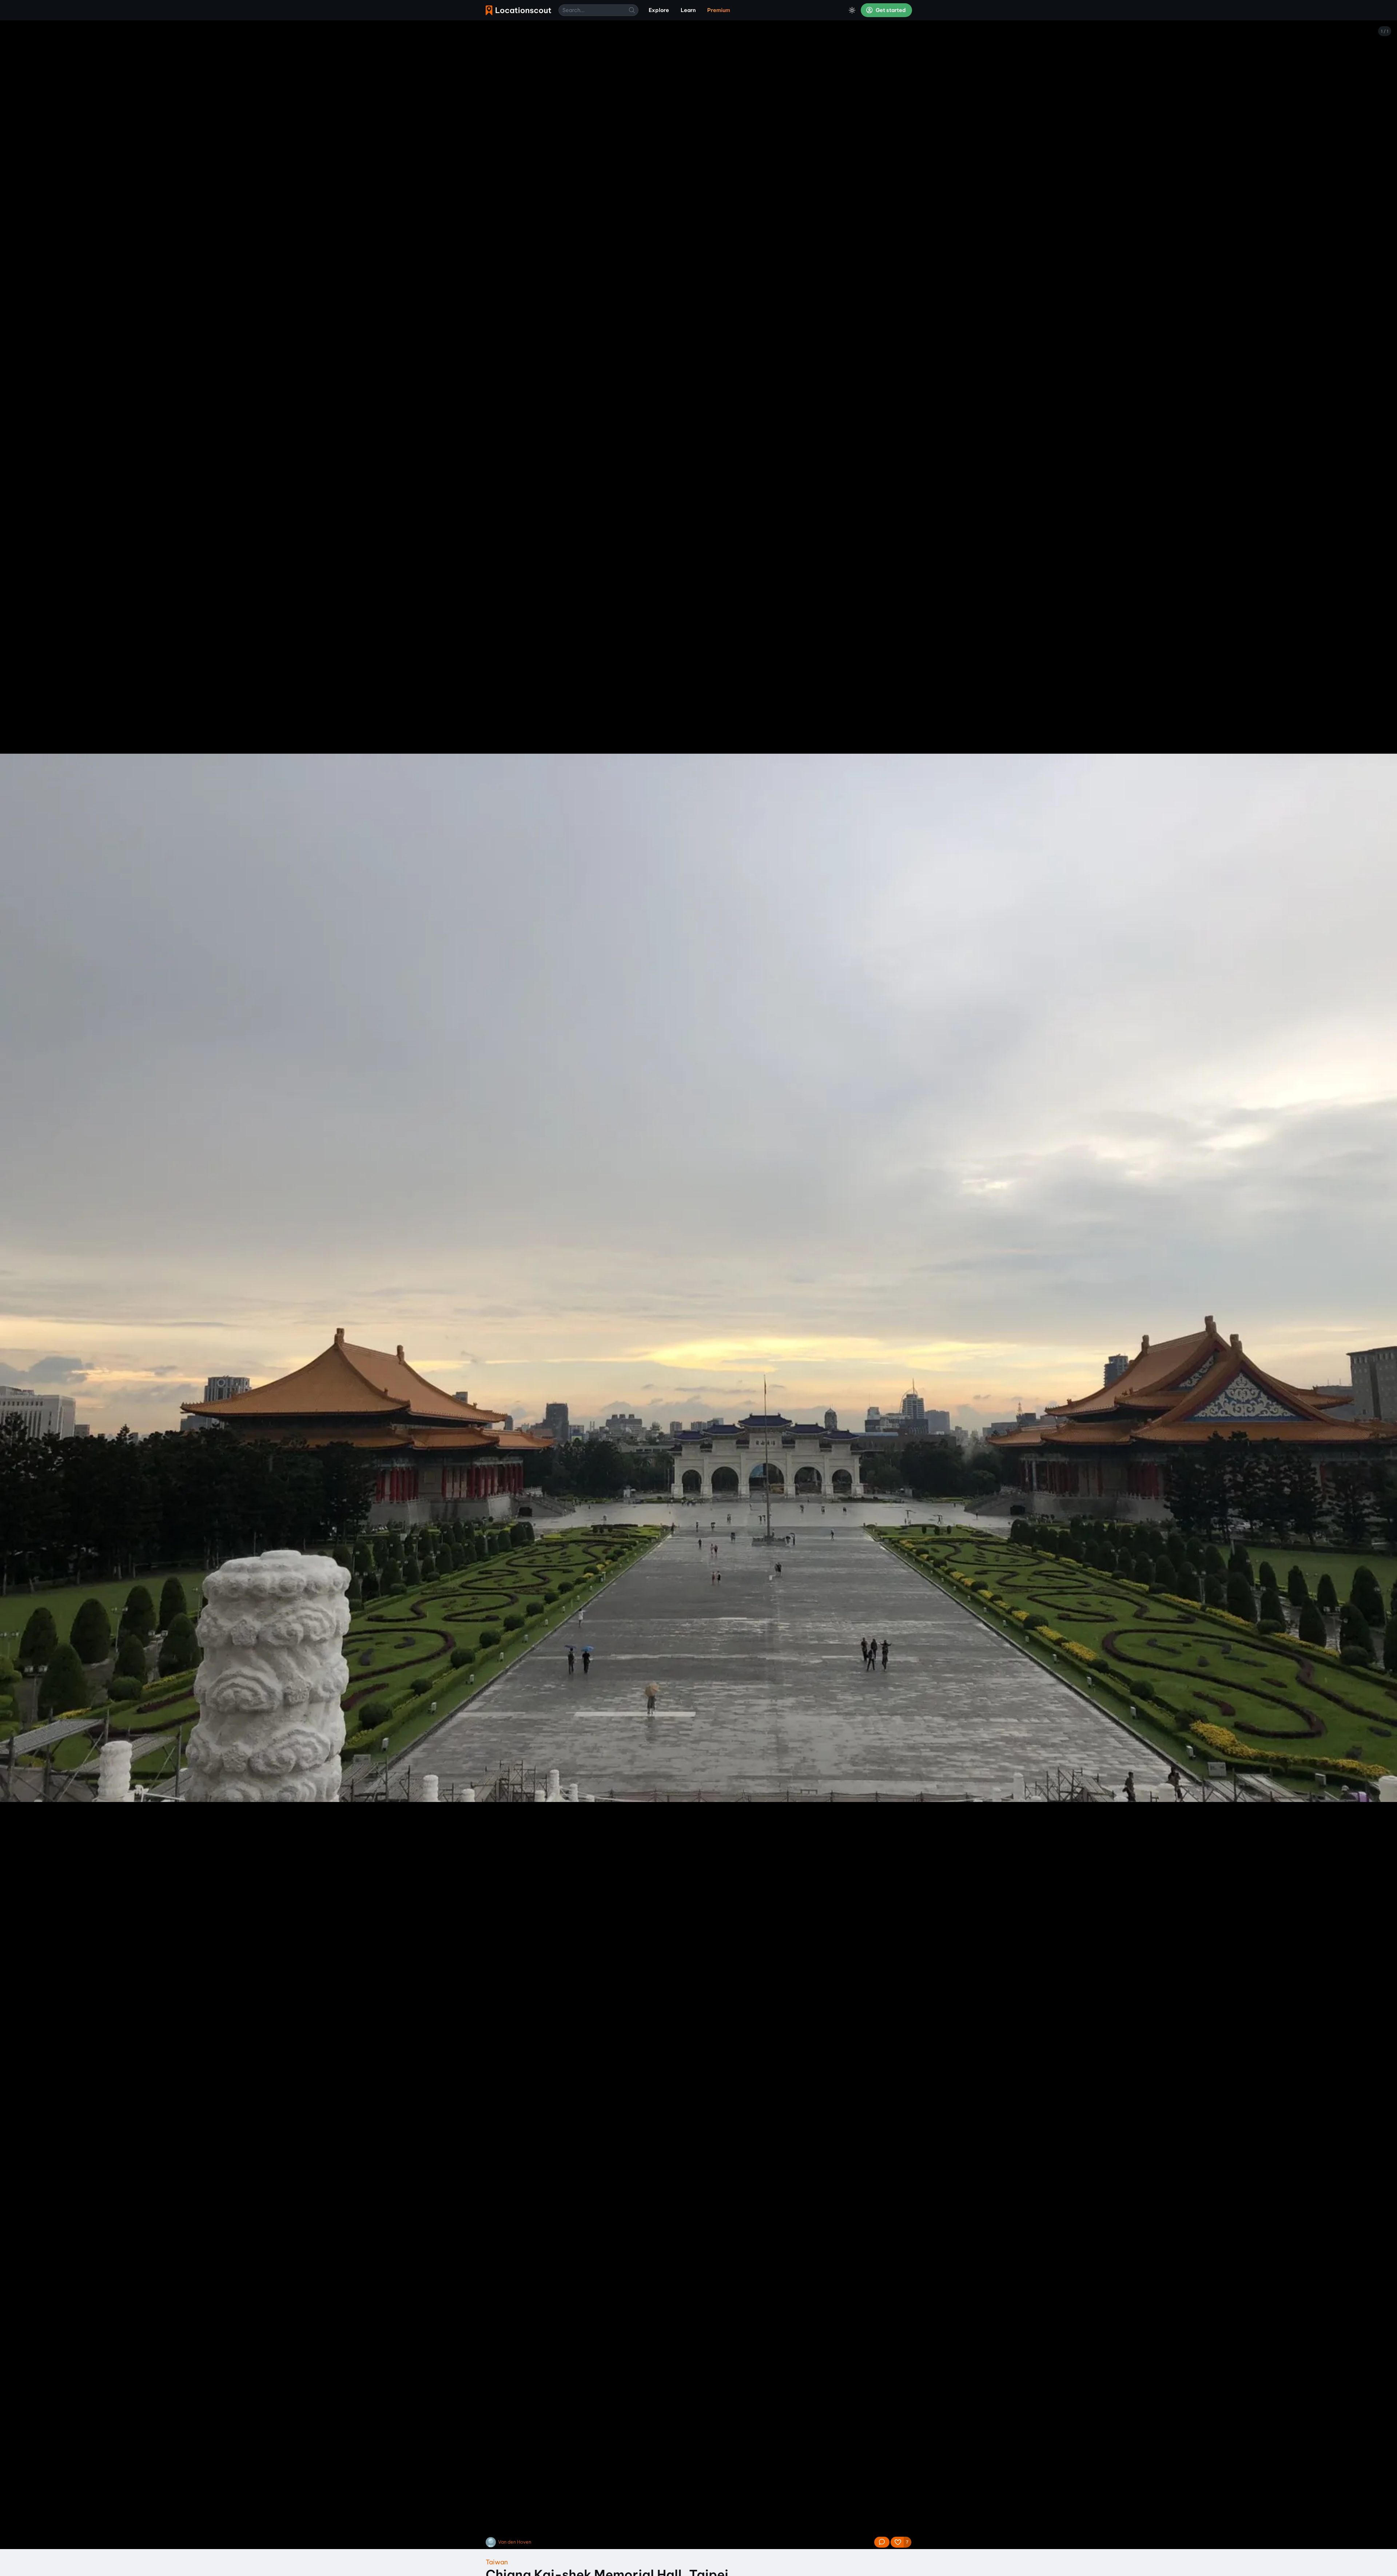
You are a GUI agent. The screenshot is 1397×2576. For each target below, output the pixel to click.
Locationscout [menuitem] (518, 10)
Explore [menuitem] (659, 10)
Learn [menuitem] (688, 10)
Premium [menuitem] (719, 10)
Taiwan (497, 2562)
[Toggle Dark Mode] (852, 10)
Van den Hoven (515, 2542)
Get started (890, 10)
